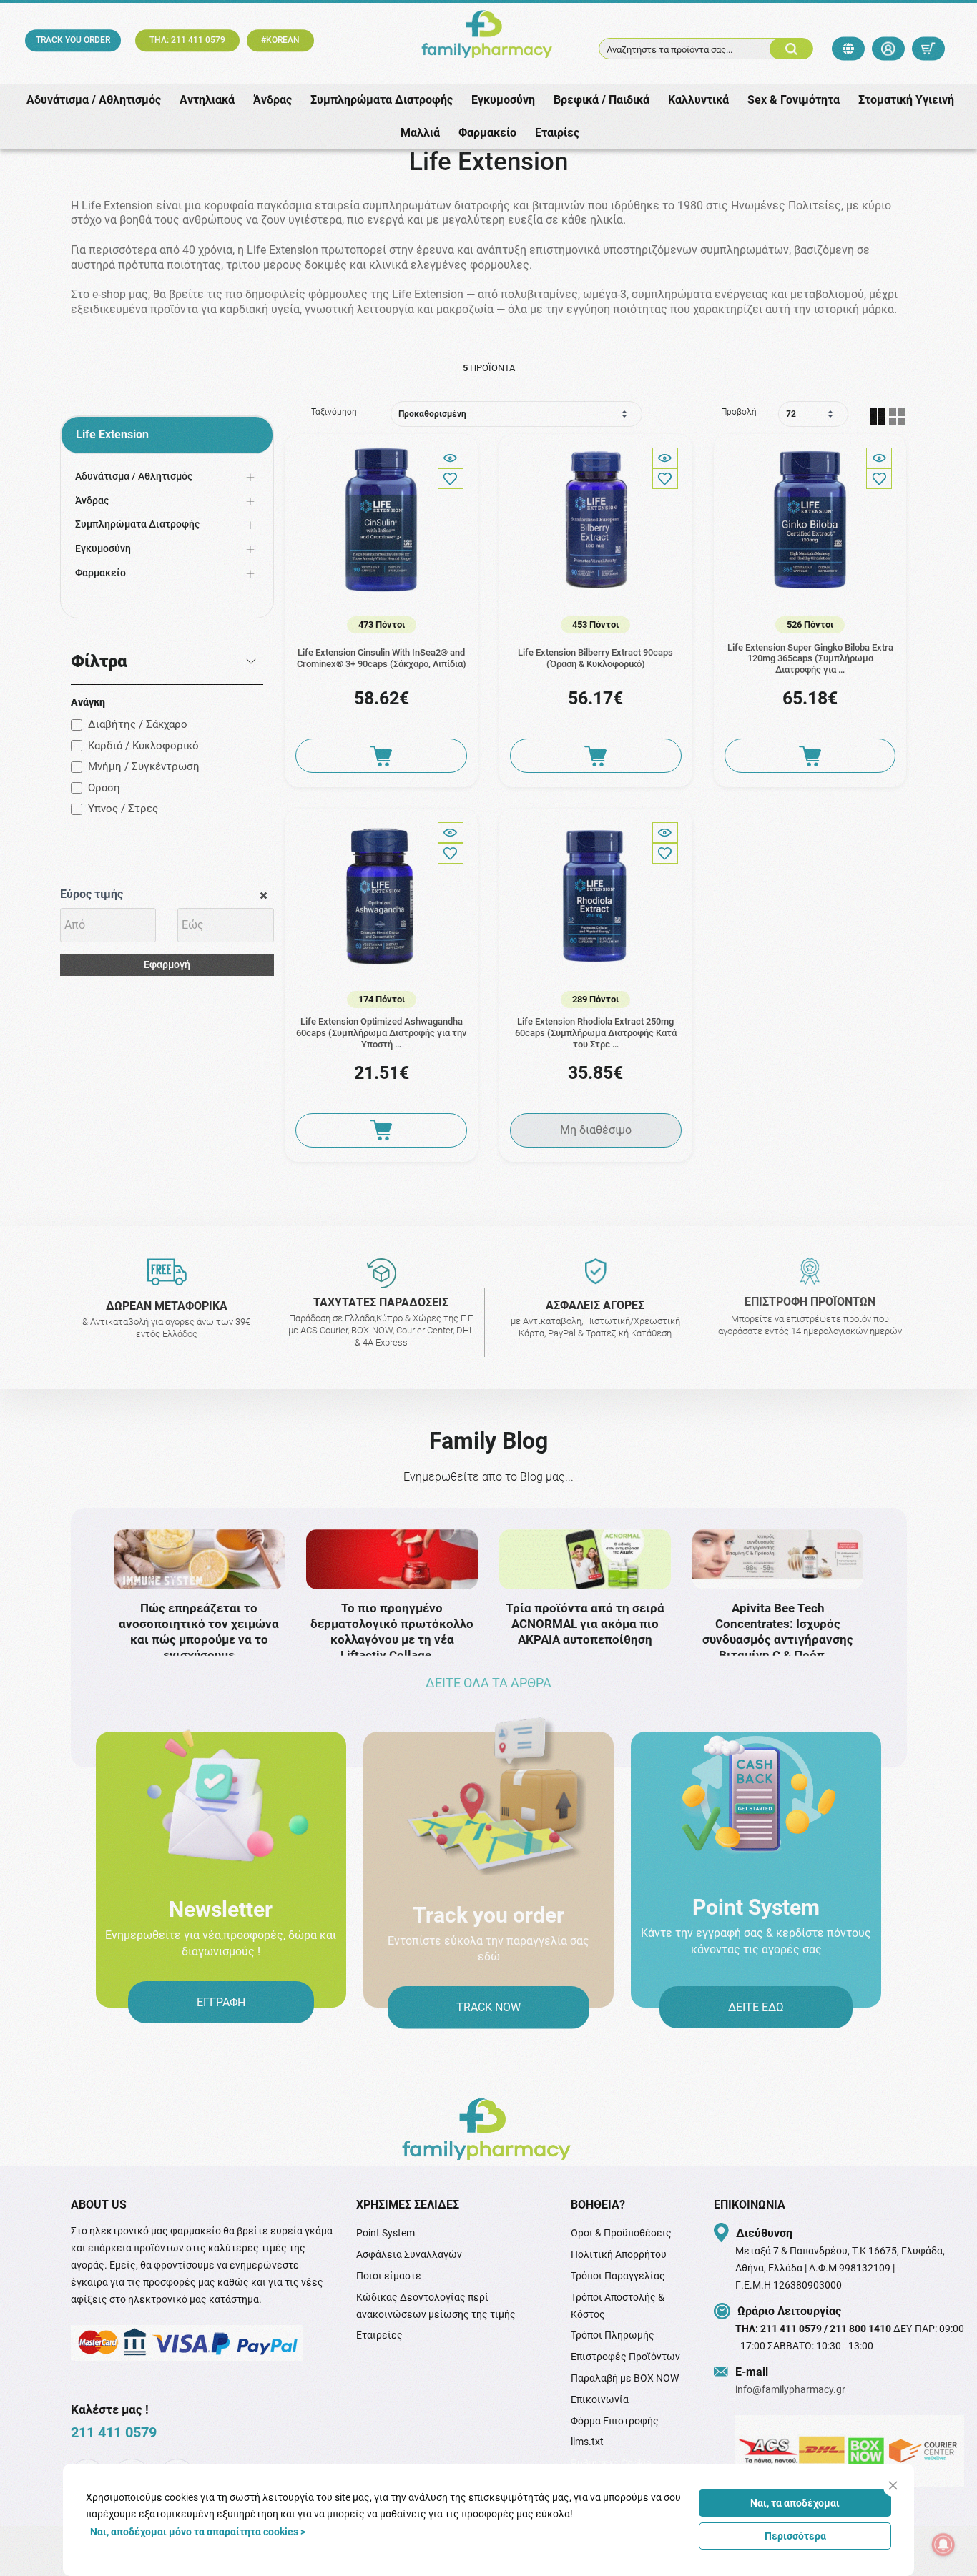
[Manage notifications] (943, 2545)
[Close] (893, 2486)
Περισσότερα (795, 2536)
